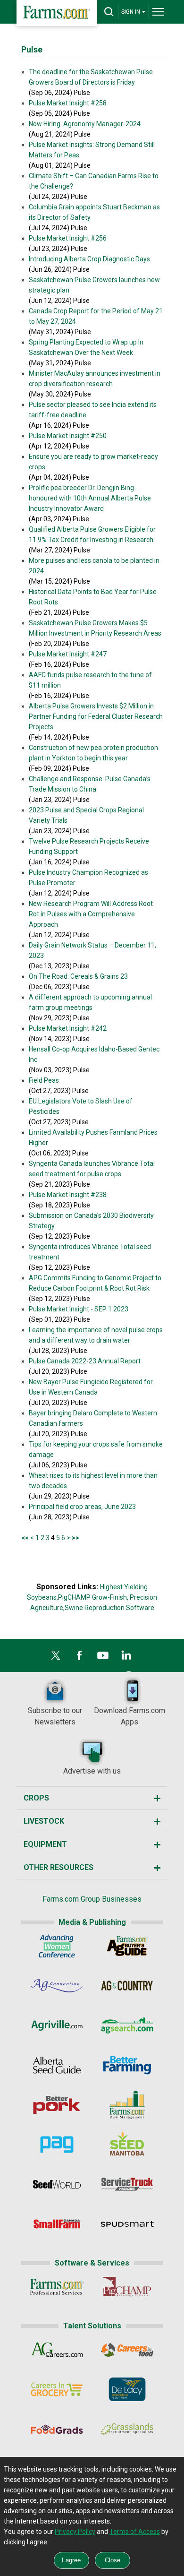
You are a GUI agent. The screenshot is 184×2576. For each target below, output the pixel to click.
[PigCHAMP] (127, 2289)
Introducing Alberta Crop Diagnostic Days (89, 259)
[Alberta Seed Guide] (57, 2067)
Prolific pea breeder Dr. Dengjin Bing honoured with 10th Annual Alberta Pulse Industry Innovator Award (90, 498)
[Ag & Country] (127, 1988)
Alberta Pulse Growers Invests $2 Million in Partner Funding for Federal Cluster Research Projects (96, 716)
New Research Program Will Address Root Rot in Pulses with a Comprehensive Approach (91, 914)
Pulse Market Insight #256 (68, 238)
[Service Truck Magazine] (127, 2186)
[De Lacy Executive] (127, 2391)
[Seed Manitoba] (127, 2146)
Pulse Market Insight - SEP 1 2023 (79, 1309)
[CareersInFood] (127, 2352)
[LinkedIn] (126, 1658)
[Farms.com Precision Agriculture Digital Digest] (57, 2146)
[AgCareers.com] (57, 2352)
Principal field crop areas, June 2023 (82, 1507)
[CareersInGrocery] (57, 2391)
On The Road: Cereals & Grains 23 (78, 976)
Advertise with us (92, 1771)
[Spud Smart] (127, 2226)
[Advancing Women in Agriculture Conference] (57, 1948)
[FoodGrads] (57, 2431)
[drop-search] (109, 12)
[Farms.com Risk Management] (127, 2107)
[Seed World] (57, 2186)
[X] (56, 1658)
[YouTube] (103, 1658)
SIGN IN (131, 12)
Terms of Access (135, 2532)
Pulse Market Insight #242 (68, 1028)
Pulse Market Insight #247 (68, 654)
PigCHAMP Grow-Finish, (93, 1597)
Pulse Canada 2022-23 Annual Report (85, 1361)
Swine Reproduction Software (109, 1608)
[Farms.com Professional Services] (57, 2289)
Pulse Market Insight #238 (68, 1195)
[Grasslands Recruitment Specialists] (127, 2431)
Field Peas (44, 1080)
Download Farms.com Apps (130, 1716)
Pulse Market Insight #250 (68, 436)
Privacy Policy (75, 2532)
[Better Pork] (57, 2107)
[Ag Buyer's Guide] (127, 1948)
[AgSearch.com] (127, 2027)
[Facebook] (79, 1658)
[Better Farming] (127, 2067)
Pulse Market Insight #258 (68, 103)
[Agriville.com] (57, 2027)
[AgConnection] (57, 1988)
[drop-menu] (158, 12)
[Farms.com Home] (57, 13)
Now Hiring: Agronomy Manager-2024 (85, 124)
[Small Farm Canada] (57, 2226)
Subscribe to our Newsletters (55, 1716)
